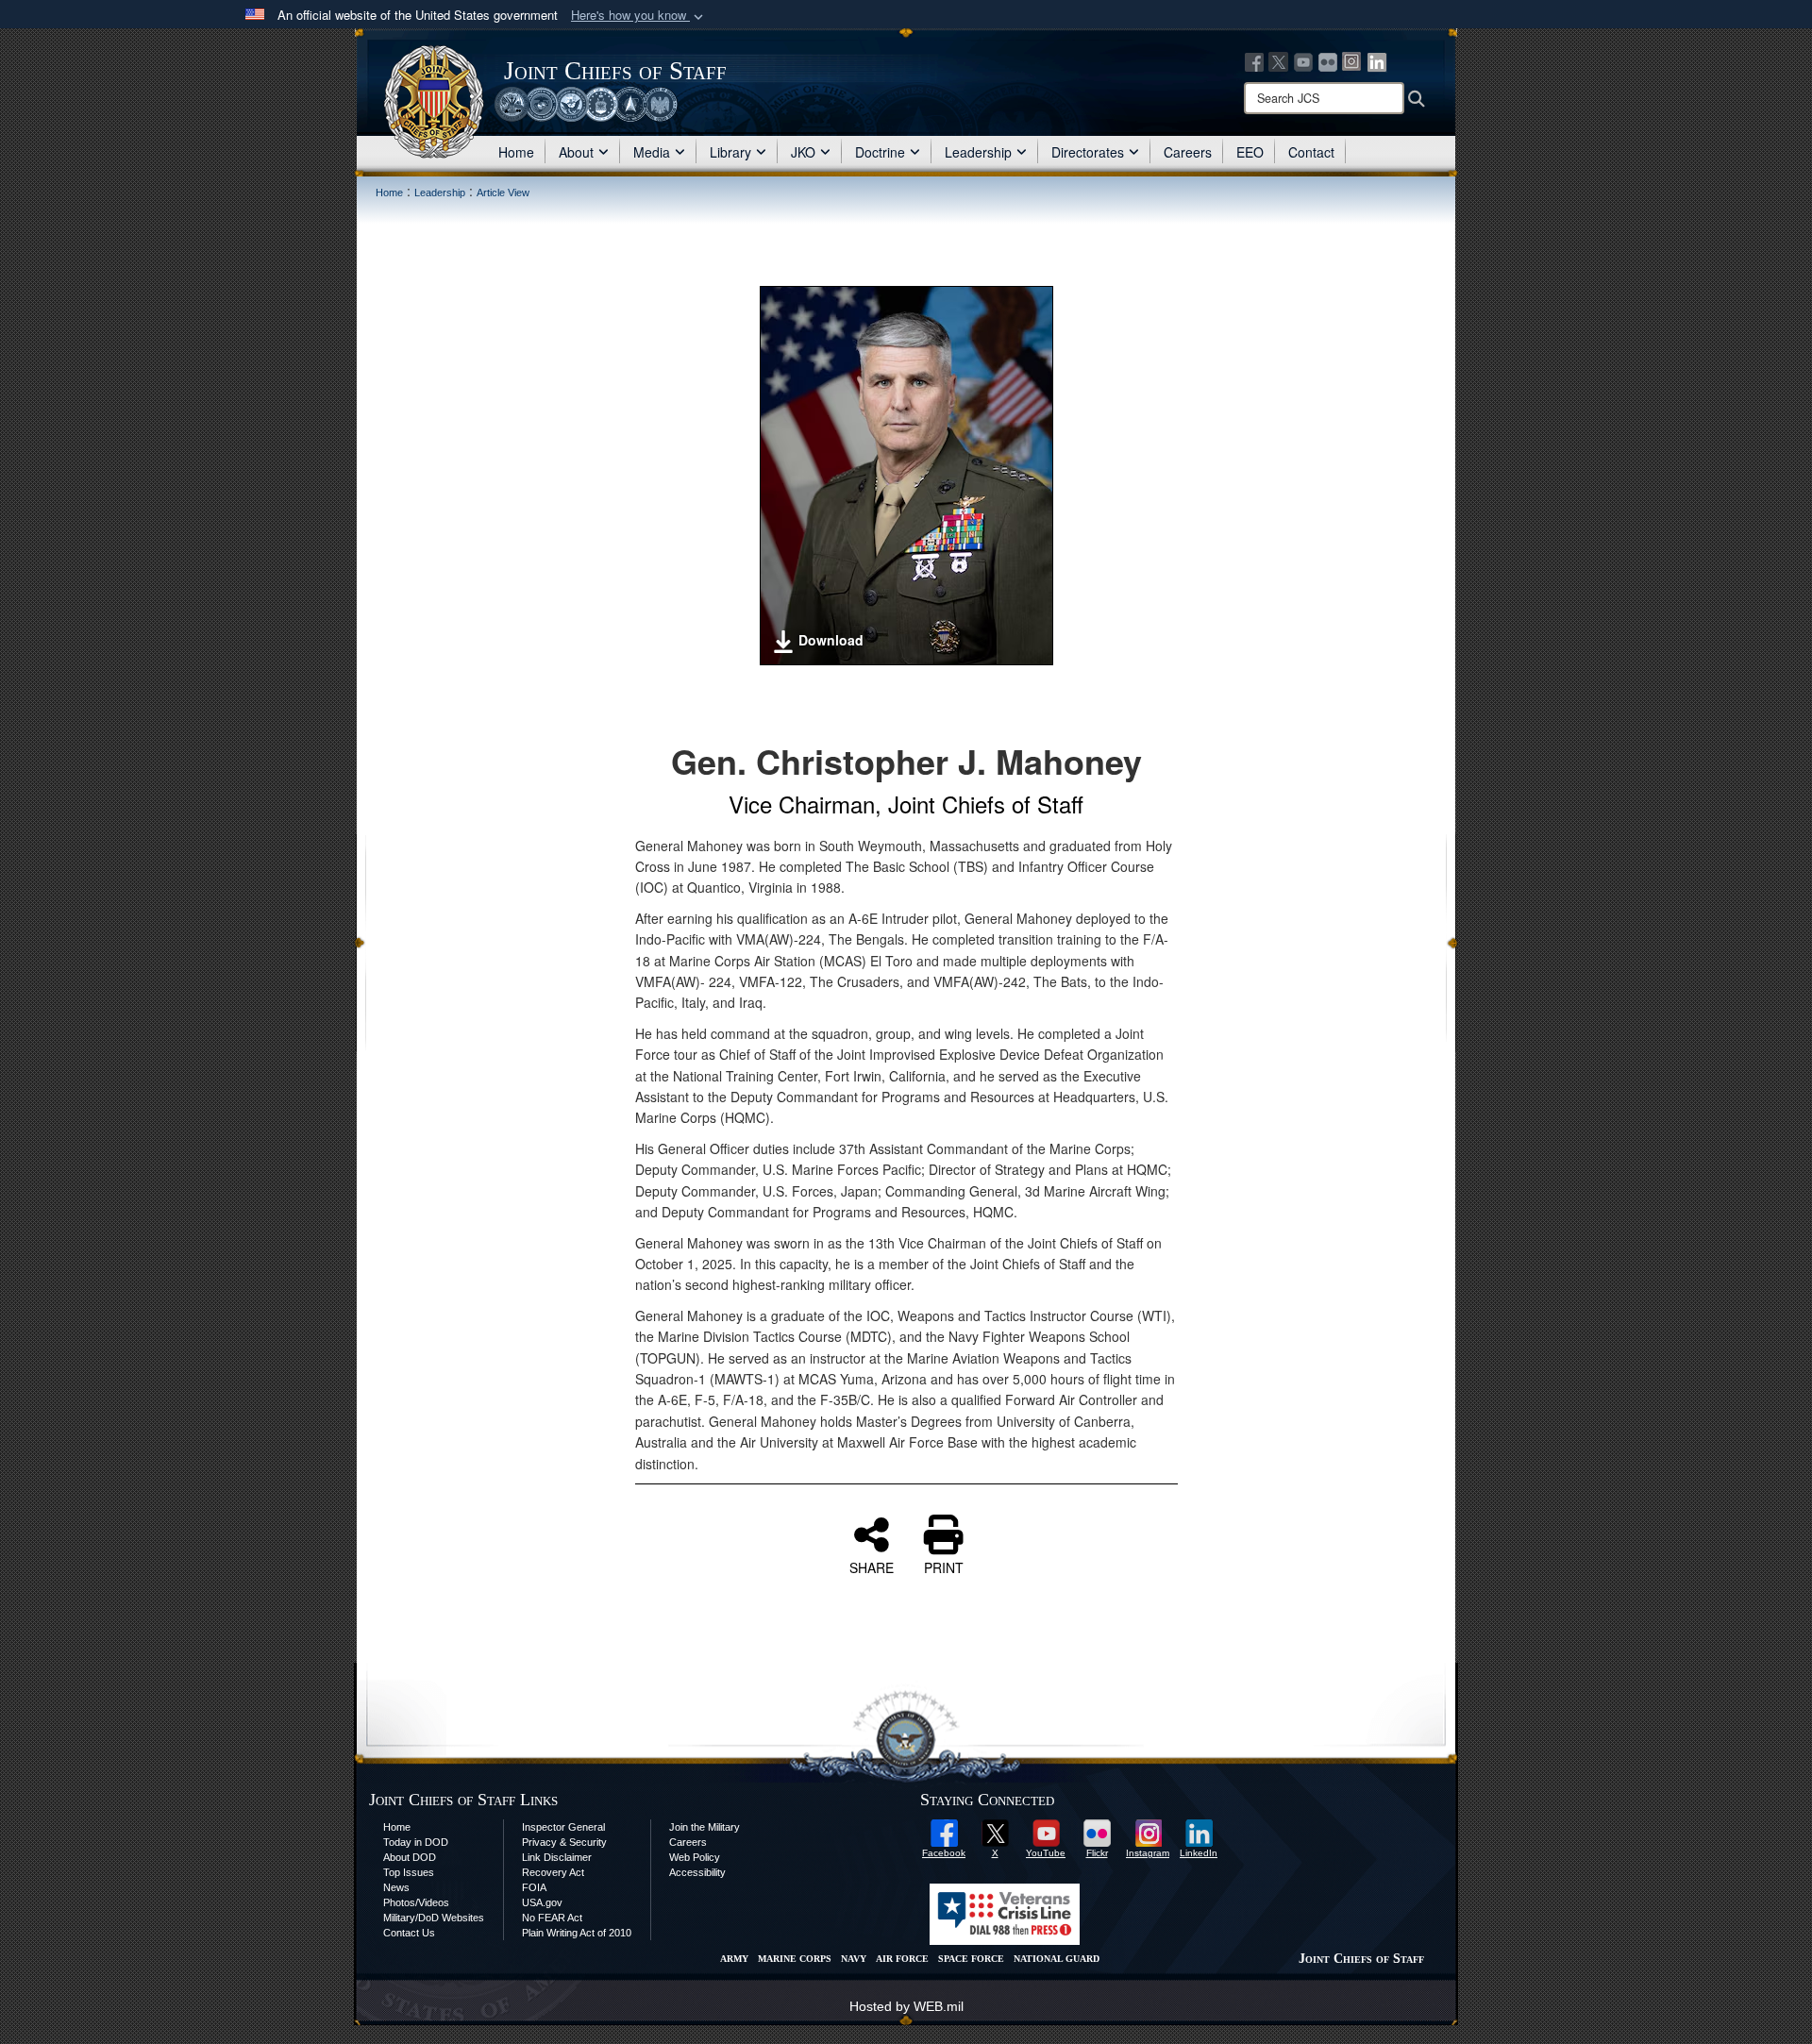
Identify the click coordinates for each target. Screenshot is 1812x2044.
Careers (1188, 152)
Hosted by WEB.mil (906, 2006)
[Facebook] (1254, 60)
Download (831, 640)
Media (652, 152)
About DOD (410, 1857)
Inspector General (563, 1827)
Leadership (978, 152)
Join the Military (705, 1827)
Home (516, 152)
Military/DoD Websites (434, 1918)
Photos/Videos (416, 1902)
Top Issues (409, 1872)
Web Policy (695, 1857)
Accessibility (697, 1872)
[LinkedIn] (1377, 60)
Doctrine (880, 152)
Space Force (971, 1959)
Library (730, 152)
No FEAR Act (552, 1918)
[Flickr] (1328, 60)
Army (734, 1959)
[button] (639, 16)
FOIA (534, 1887)
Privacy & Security (564, 1842)
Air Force (902, 1959)
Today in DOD (416, 1842)
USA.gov (542, 1902)
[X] (1279, 60)
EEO (1250, 152)
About (576, 152)
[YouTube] (1303, 60)
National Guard (1057, 1959)
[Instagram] (1352, 60)
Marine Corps (795, 1959)
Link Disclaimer (557, 1857)
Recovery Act (553, 1872)
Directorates (1088, 152)
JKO (803, 152)
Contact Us (409, 1933)
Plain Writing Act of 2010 (577, 1933)
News (396, 1887)
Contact (1311, 152)
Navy (854, 1959)
